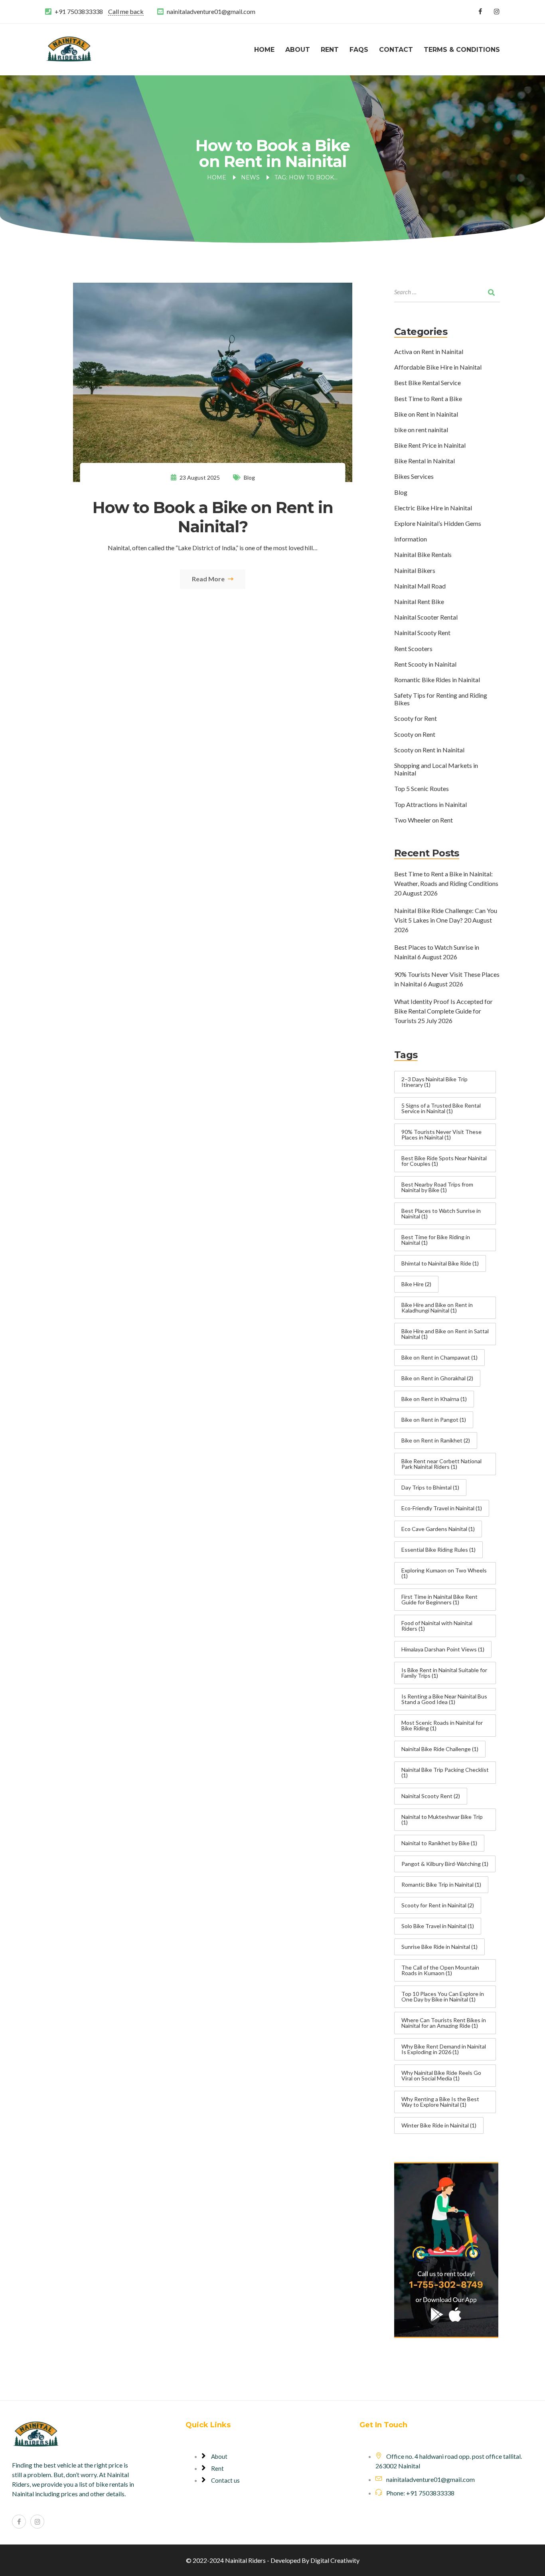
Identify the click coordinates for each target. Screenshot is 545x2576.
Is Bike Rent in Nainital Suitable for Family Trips (444, 1673)
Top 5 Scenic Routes (422, 788)
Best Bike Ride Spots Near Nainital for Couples (444, 1161)
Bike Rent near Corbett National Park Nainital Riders (441, 1464)
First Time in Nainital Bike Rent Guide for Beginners (439, 1599)
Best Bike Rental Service (428, 383)
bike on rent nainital (421, 430)
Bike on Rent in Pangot (434, 1420)
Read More (209, 579)
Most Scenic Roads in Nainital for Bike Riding (442, 1725)
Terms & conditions (462, 50)
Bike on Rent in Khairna (434, 1399)
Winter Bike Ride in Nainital (439, 2125)
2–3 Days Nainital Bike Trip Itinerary (434, 1082)
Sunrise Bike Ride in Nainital (439, 1947)
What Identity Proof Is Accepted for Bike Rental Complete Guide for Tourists (443, 1011)
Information (411, 539)
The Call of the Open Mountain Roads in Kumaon (440, 1970)
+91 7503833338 (79, 11)
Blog (249, 477)
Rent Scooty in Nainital (425, 664)
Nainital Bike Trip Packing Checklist (445, 1772)
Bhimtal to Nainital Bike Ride (440, 1263)
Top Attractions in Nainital (430, 804)
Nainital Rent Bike (419, 601)
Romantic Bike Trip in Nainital (441, 1884)
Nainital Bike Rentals (423, 554)
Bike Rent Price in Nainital (430, 445)
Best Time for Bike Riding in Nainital (436, 1240)
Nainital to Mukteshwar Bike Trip (442, 1819)
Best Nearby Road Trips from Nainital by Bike (437, 1187)
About (298, 50)
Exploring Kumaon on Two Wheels (444, 1573)
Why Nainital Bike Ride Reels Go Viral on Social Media (441, 2075)
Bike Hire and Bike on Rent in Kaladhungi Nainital (437, 1308)
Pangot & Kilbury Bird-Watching (445, 1864)
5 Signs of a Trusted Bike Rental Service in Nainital (441, 1108)
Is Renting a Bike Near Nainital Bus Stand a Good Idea (444, 1699)
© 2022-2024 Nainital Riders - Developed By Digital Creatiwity (273, 2560)
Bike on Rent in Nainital (426, 414)
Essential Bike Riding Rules (438, 1550)
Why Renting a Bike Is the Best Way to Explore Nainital (440, 2102)
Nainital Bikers (415, 570)
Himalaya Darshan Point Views (443, 1649)
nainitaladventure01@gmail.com (211, 11)
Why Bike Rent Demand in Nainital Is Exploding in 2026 (444, 2049)
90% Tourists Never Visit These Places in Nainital (441, 1135)
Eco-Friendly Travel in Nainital (442, 1508)
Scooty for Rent (416, 718)
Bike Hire (416, 1284)
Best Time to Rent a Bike (428, 399)
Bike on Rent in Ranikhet (436, 1440)
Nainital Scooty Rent (422, 633)
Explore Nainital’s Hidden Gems (438, 523)
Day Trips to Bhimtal (430, 1487)
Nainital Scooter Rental (426, 617)
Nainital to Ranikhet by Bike (439, 1843)
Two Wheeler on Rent (424, 820)
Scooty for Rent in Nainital (438, 1905)
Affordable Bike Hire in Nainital (438, 367)
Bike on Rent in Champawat (439, 1357)
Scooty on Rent (415, 734)
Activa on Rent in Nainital (429, 351)
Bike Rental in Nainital (425, 461)
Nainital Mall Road (420, 586)
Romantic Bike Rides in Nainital (437, 680)
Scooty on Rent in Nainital (429, 750)
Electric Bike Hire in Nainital (433, 508)
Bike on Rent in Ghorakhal (437, 1378)
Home (264, 50)
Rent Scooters (413, 648)
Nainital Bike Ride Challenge (440, 1749)
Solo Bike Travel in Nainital (438, 1926)
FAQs (359, 50)
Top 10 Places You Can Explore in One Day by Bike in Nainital (443, 1996)
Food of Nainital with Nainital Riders (437, 1626)
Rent (330, 50)
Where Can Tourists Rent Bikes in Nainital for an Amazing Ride (444, 2023)
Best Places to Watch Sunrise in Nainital (441, 1213)
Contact (396, 50)
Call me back (126, 11)
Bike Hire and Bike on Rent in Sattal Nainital (445, 1334)
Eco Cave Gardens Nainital (438, 1529)
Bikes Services (414, 476)
